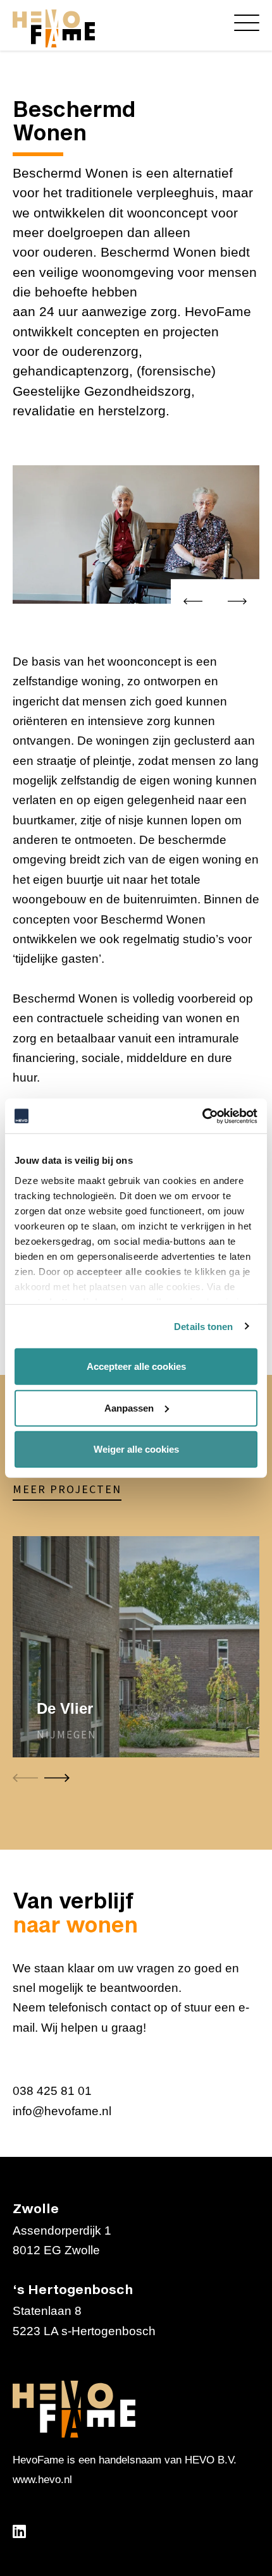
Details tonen (203, 1326)
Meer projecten (67, 1490)
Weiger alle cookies (136, 1449)
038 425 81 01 (52, 2091)
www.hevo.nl (42, 2480)
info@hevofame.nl (62, 2111)
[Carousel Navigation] (215, 604)
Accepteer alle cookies (136, 1366)
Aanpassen (129, 1407)
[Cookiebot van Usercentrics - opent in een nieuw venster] (202, 1116)
